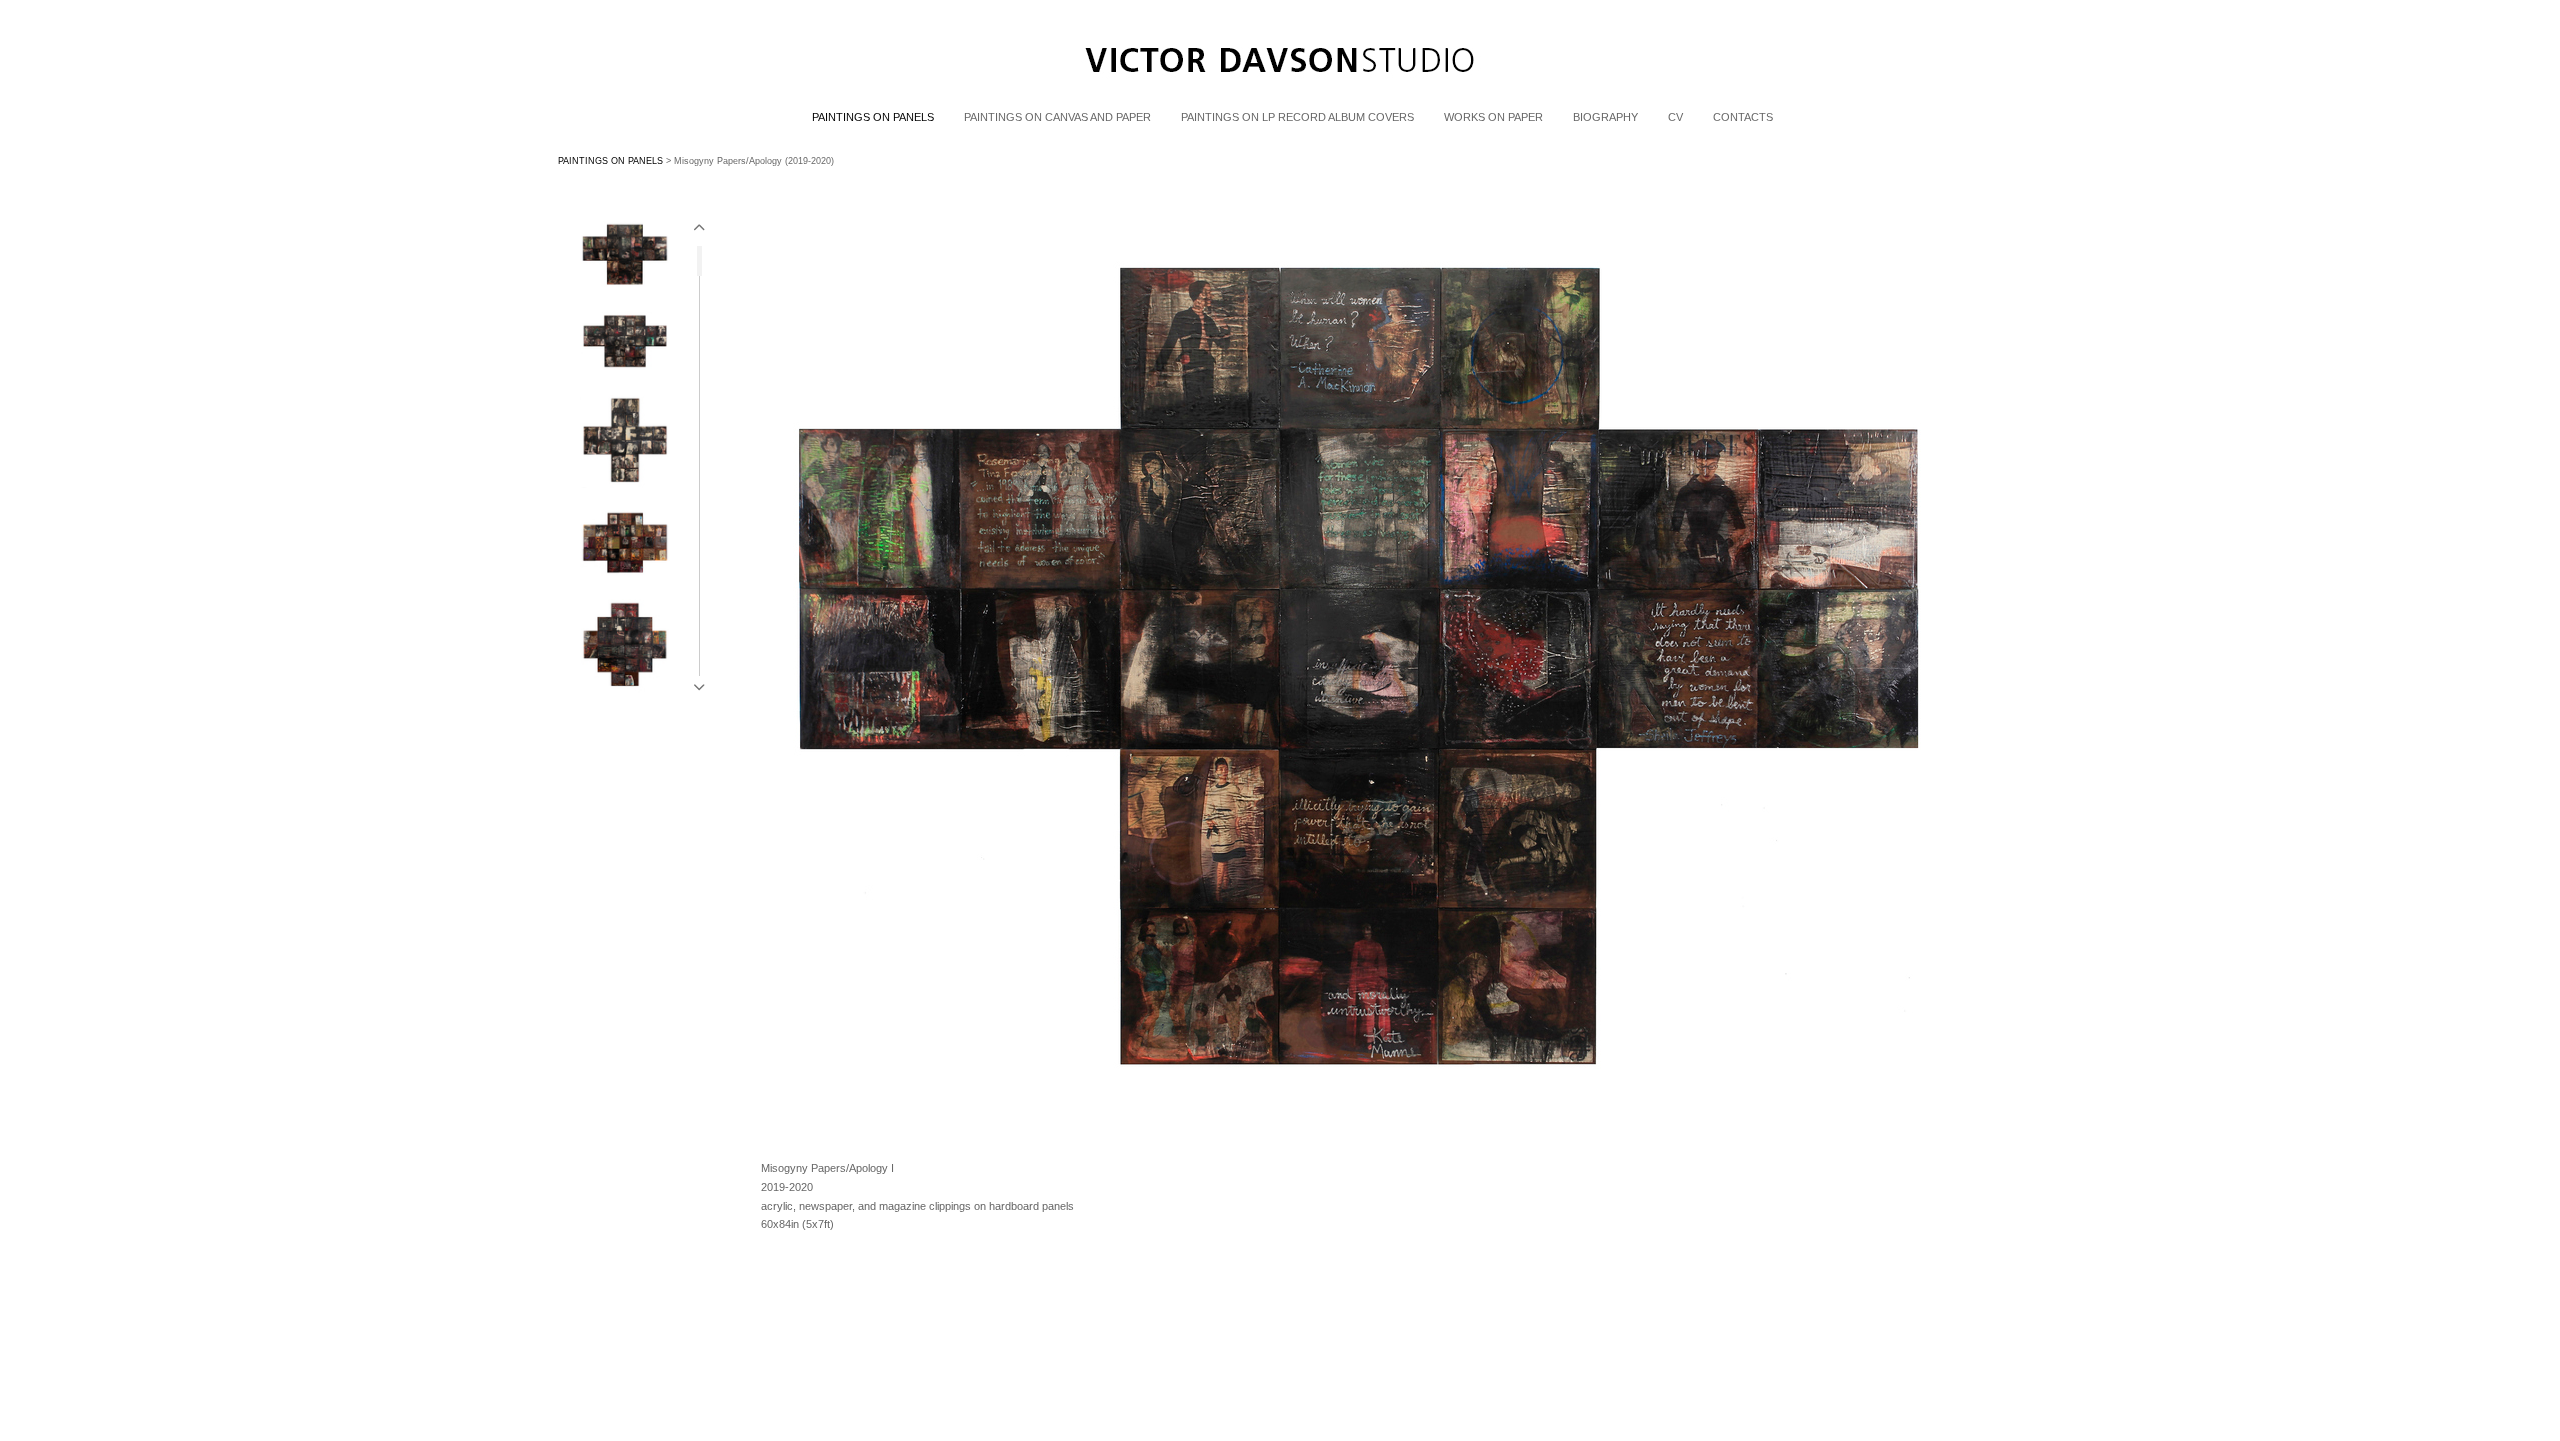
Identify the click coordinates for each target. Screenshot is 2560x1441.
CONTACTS (1743, 117)
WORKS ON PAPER (1493, 117)
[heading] (1280, 98)
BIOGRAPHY (1605, 117)
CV (1675, 117)
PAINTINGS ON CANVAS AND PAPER (1057, 117)
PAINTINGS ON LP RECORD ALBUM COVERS (1297, 117)
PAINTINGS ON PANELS (873, 117)
